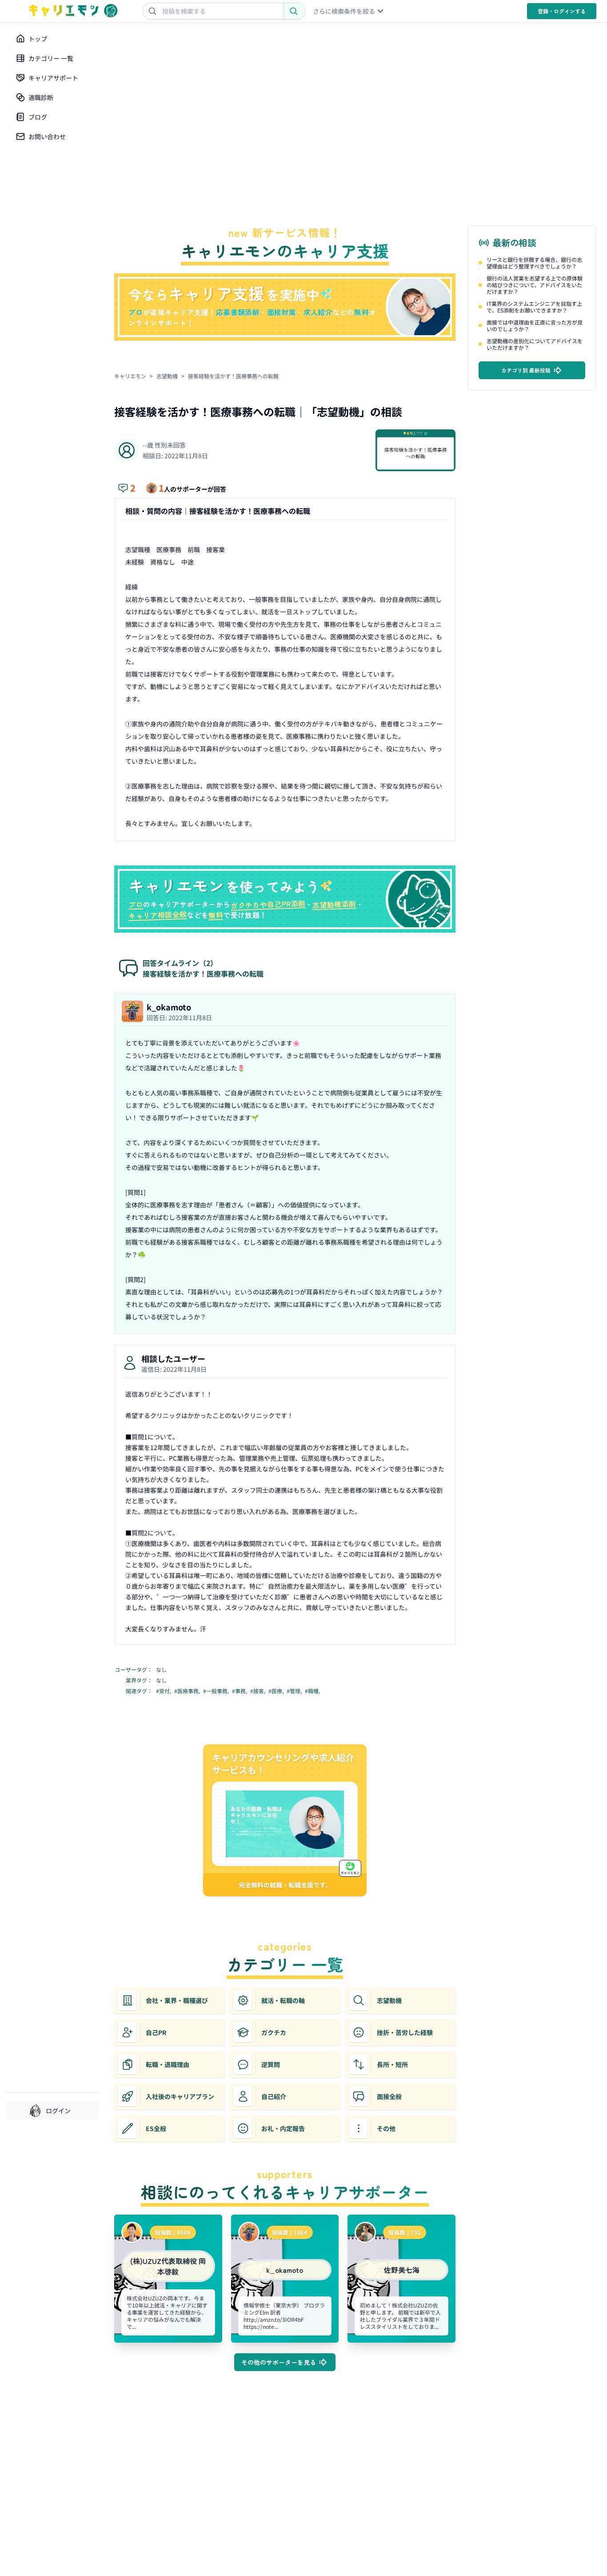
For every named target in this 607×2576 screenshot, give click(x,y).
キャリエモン (130, 376)
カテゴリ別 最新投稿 (526, 370)
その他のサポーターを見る (279, 2362)
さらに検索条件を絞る (344, 11)
